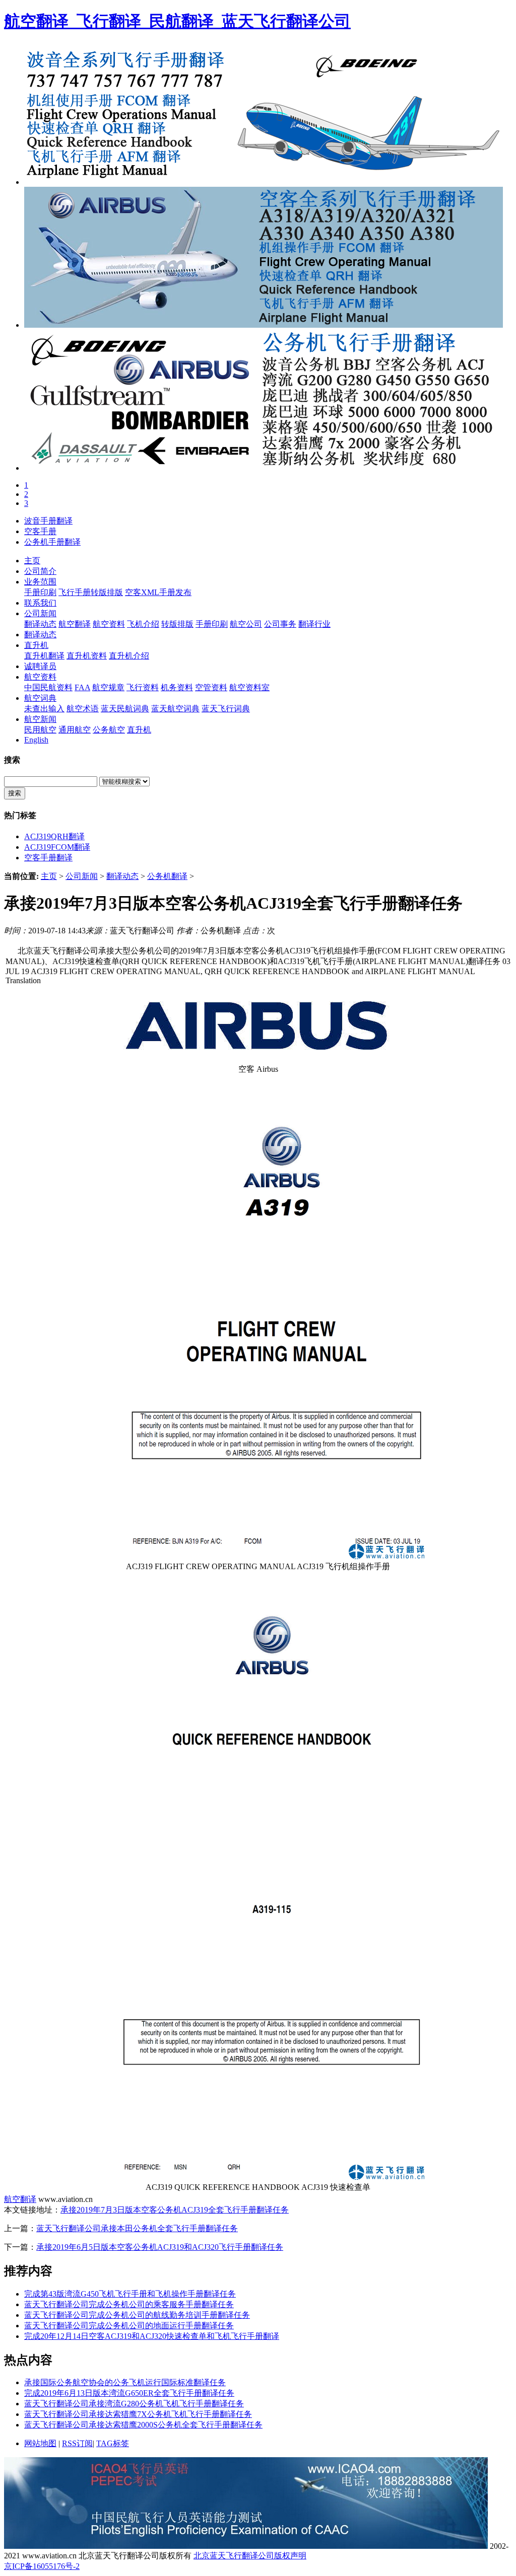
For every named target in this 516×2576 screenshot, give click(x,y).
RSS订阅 (77, 2443)
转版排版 (177, 624)
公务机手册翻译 (52, 542)
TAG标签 (113, 2443)
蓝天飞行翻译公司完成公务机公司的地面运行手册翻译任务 (129, 2326)
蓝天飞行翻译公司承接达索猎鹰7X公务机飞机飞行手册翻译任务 (138, 2414)
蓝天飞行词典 (226, 709)
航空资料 (109, 624)
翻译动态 (40, 624)
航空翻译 (75, 624)
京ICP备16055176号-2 (42, 2566)
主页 (32, 561)
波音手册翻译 (48, 521)
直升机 (36, 645)
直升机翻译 (44, 656)
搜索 (15, 793)
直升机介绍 (129, 656)
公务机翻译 (167, 876)
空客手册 (40, 531)
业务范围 (40, 582)
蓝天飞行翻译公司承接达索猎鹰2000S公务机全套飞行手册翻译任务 (143, 2425)
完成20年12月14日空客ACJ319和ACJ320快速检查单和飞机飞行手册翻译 (152, 2336)
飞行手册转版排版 (91, 592)
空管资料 (211, 687)
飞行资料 (143, 687)
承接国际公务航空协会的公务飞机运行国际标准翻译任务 (125, 2382)
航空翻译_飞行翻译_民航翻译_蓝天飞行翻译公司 (177, 21)
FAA (82, 687)
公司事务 (280, 624)
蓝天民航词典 (125, 709)
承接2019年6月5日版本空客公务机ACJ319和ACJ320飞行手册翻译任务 (160, 2247)
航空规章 (108, 687)
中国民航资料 (48, 687)
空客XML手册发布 (158, 592)
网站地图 (40, 2443)
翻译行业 (314, 624)
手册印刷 (40, 592)
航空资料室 (249, 687)
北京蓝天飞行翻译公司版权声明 (250, 2556)
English (36, 740)
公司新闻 (40, 613)
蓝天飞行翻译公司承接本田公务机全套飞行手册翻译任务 (137, 2228)
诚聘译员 (40, 666)
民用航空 (40, 730)
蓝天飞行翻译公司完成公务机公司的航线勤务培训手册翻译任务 (137, 2315)
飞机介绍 (143, 624)
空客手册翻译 (48, 858)
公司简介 (40, 571)
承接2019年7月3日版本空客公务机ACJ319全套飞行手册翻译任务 (175, 2210)
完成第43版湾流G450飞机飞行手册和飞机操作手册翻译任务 (130, 2294)
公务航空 (109, 730)
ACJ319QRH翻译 (54, 836)
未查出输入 (44, 709)
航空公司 (246, 624)
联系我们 (40, 603)
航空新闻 (40, 719)
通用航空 (75, 730)
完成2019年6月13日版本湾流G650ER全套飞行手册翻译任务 (129, 2393)
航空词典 (40, 698)
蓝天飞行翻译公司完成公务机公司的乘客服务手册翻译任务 (129, 2304)
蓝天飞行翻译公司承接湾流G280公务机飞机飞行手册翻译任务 (134, 2404)
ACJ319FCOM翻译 (57, 847)
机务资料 (177, 687)
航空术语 (83, 709)
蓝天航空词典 (175, 709)
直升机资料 (87, 656)
